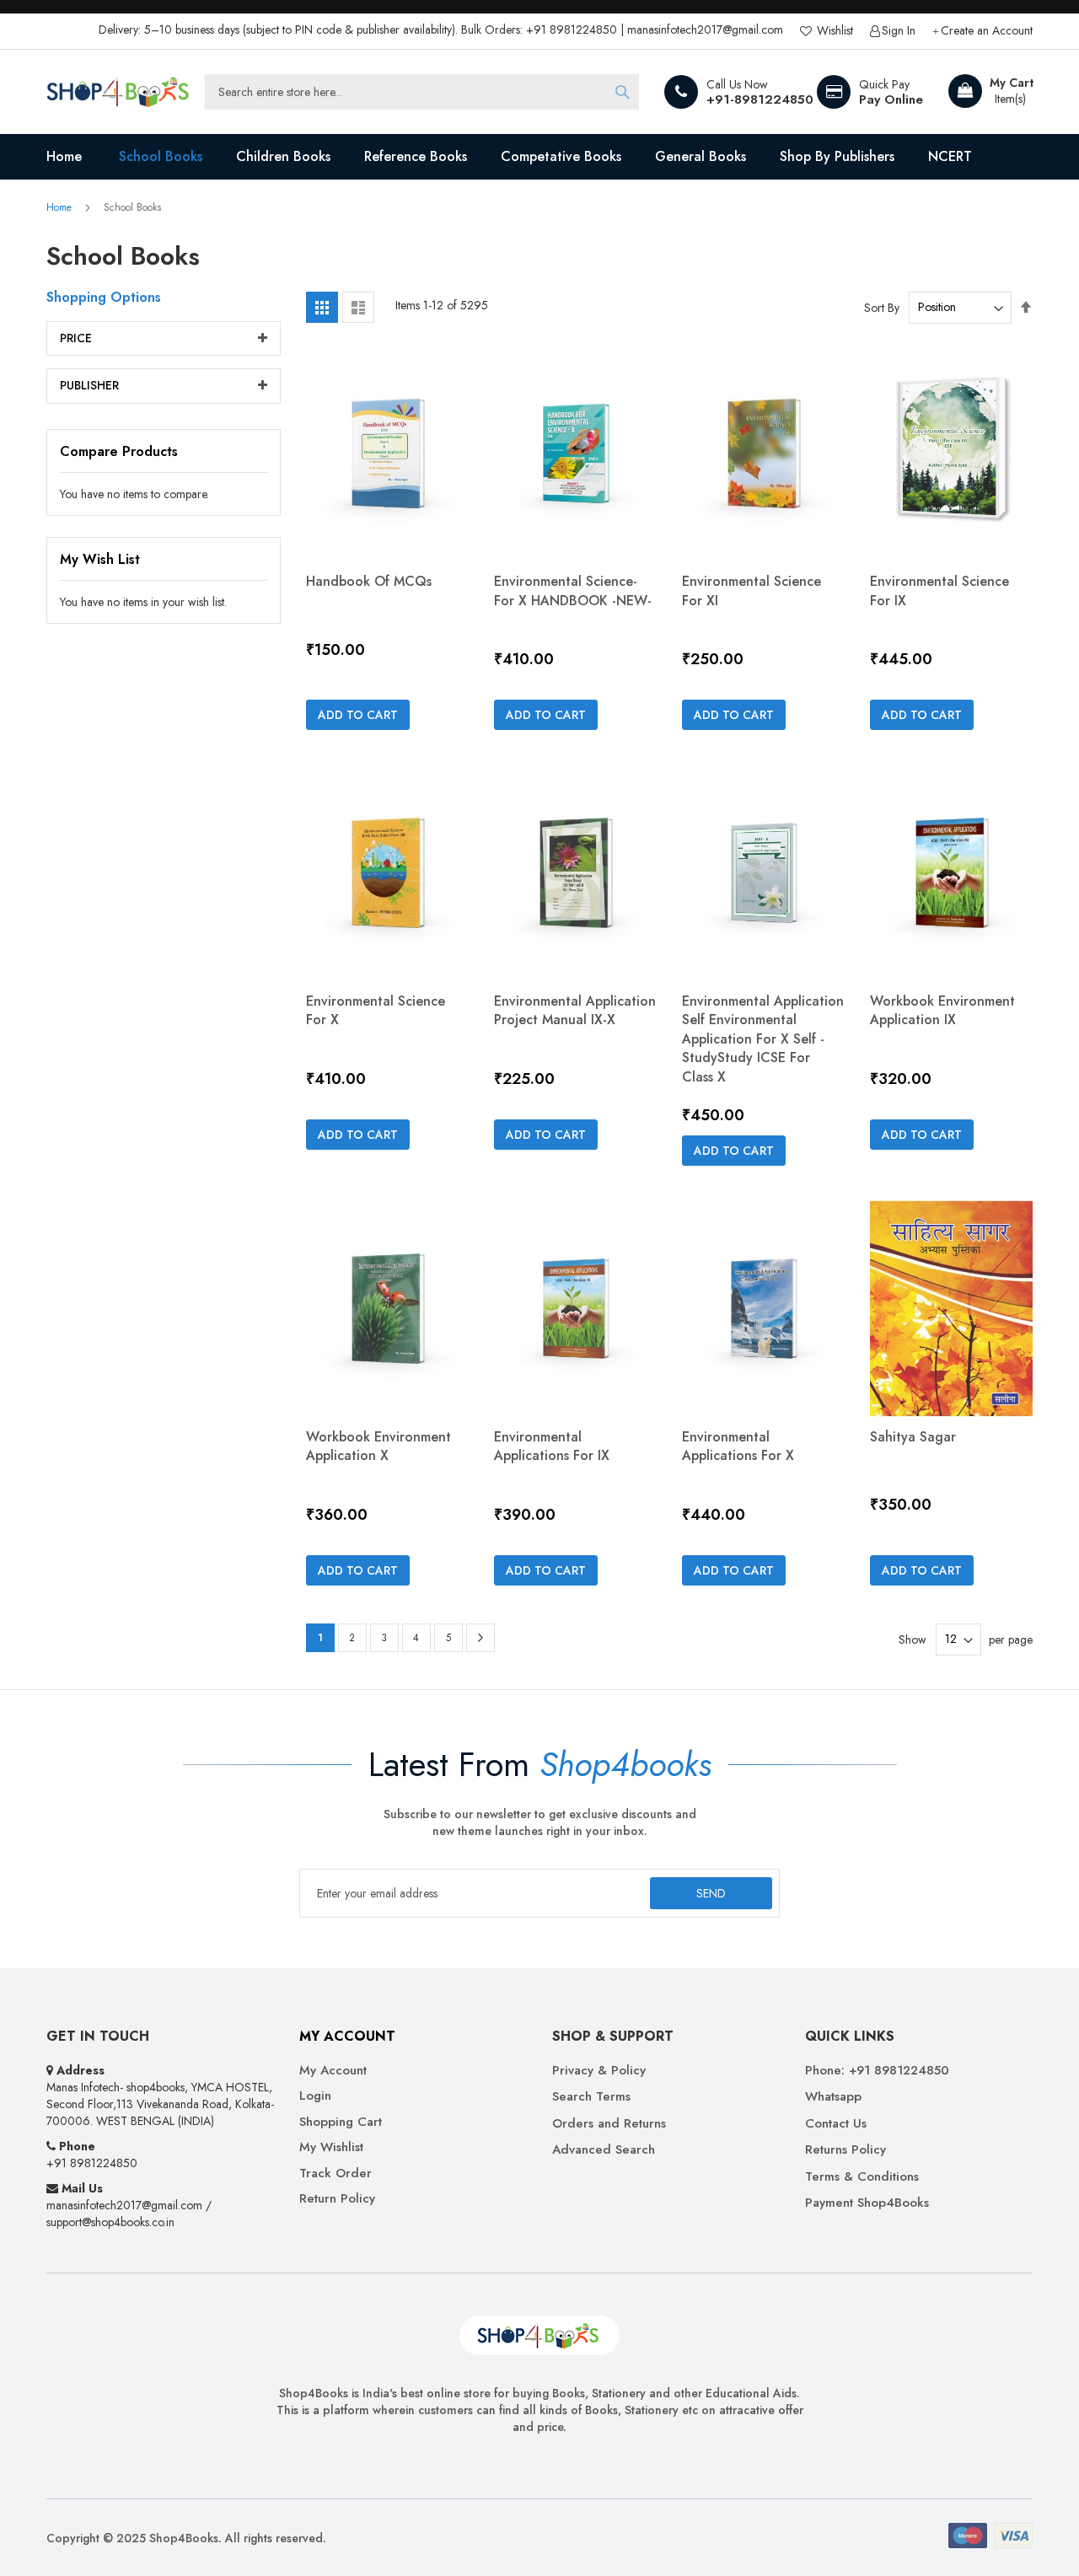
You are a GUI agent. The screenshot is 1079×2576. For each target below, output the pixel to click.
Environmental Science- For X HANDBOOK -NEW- (573, 590)
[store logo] (118, 92)
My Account (333, 2071)
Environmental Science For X (376, 1010)
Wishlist (833, 31)
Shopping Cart (341, 2122)
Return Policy (337, 2199)
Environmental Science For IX (939, 590)
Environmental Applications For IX (552, 1446)
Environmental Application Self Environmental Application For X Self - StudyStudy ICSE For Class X (763, 1039)
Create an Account (987, 31)
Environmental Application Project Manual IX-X (575, 1010)
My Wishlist (331, 2147)
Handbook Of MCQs (369, 581)
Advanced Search (604, 2150)
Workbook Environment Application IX (942, 1010)
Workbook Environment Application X (378, 1446)
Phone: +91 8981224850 (877, 2071)
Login (315, 2096)
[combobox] (422, 92)
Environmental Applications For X (738, 1446)
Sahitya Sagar (913, 1437)
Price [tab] (76, 338)
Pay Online (891, 99)
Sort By (882, 307)
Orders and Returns (609, 2124)
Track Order (336, 2173)
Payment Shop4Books (867, 2203)
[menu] (539, 157)
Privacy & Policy (599, 2071)
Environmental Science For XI (752, 590)
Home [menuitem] (64, 156)
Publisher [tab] (89, 385)
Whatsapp (833, 2097)
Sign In (899, 31)
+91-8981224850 (760, 99)
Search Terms (591, 2097)
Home (61, 207)
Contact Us (836, 2124)
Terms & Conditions (862, 2177)
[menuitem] (161, 157)
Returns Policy (845, 2150)
